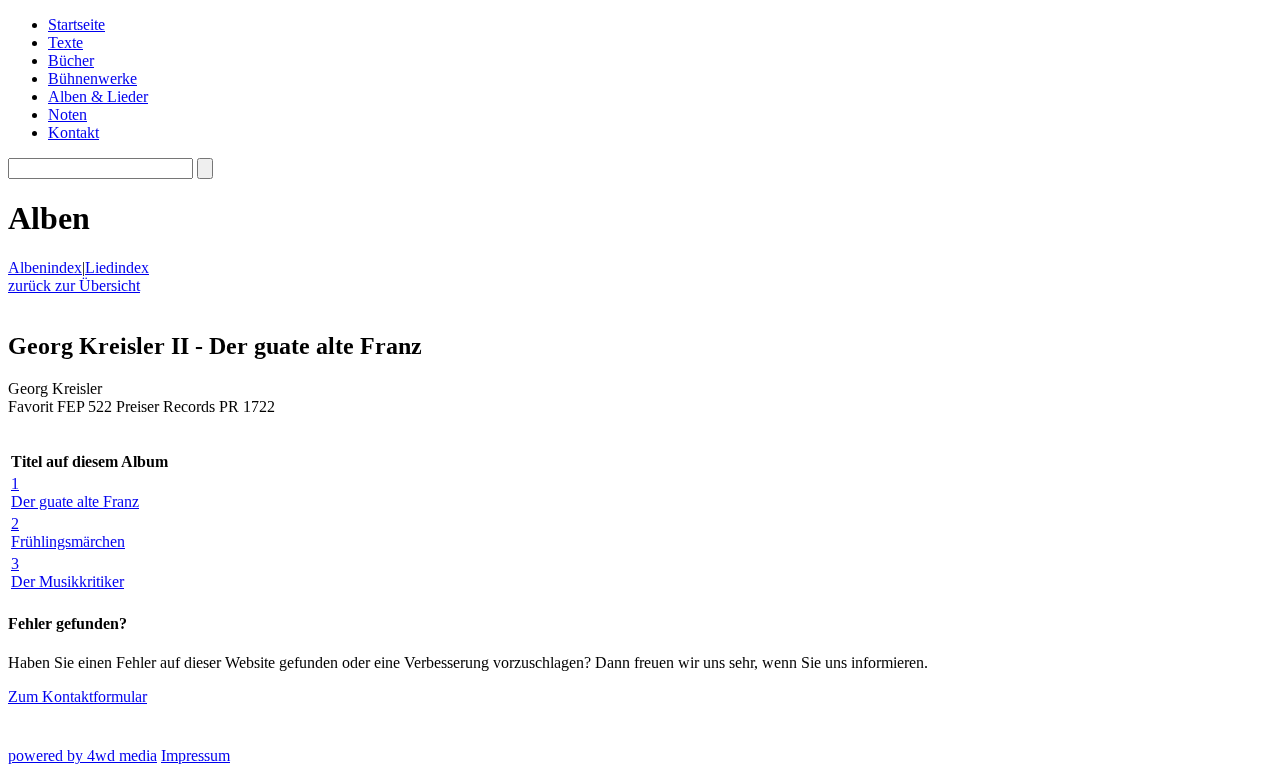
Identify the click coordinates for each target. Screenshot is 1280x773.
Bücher (71, 60)
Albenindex (45, 267)
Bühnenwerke (92, 78)
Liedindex (117, 267)
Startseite (76, 24)
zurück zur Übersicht (74, 285)
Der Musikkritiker (67, 572)
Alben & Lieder (98, 96)
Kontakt (73, 132)
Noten (67, 114)
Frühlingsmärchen (68, 532)
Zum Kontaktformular (77, 696)
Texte (65, 42)
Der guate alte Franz (75, 492)
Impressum (195, 755)
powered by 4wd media (82, 755)
